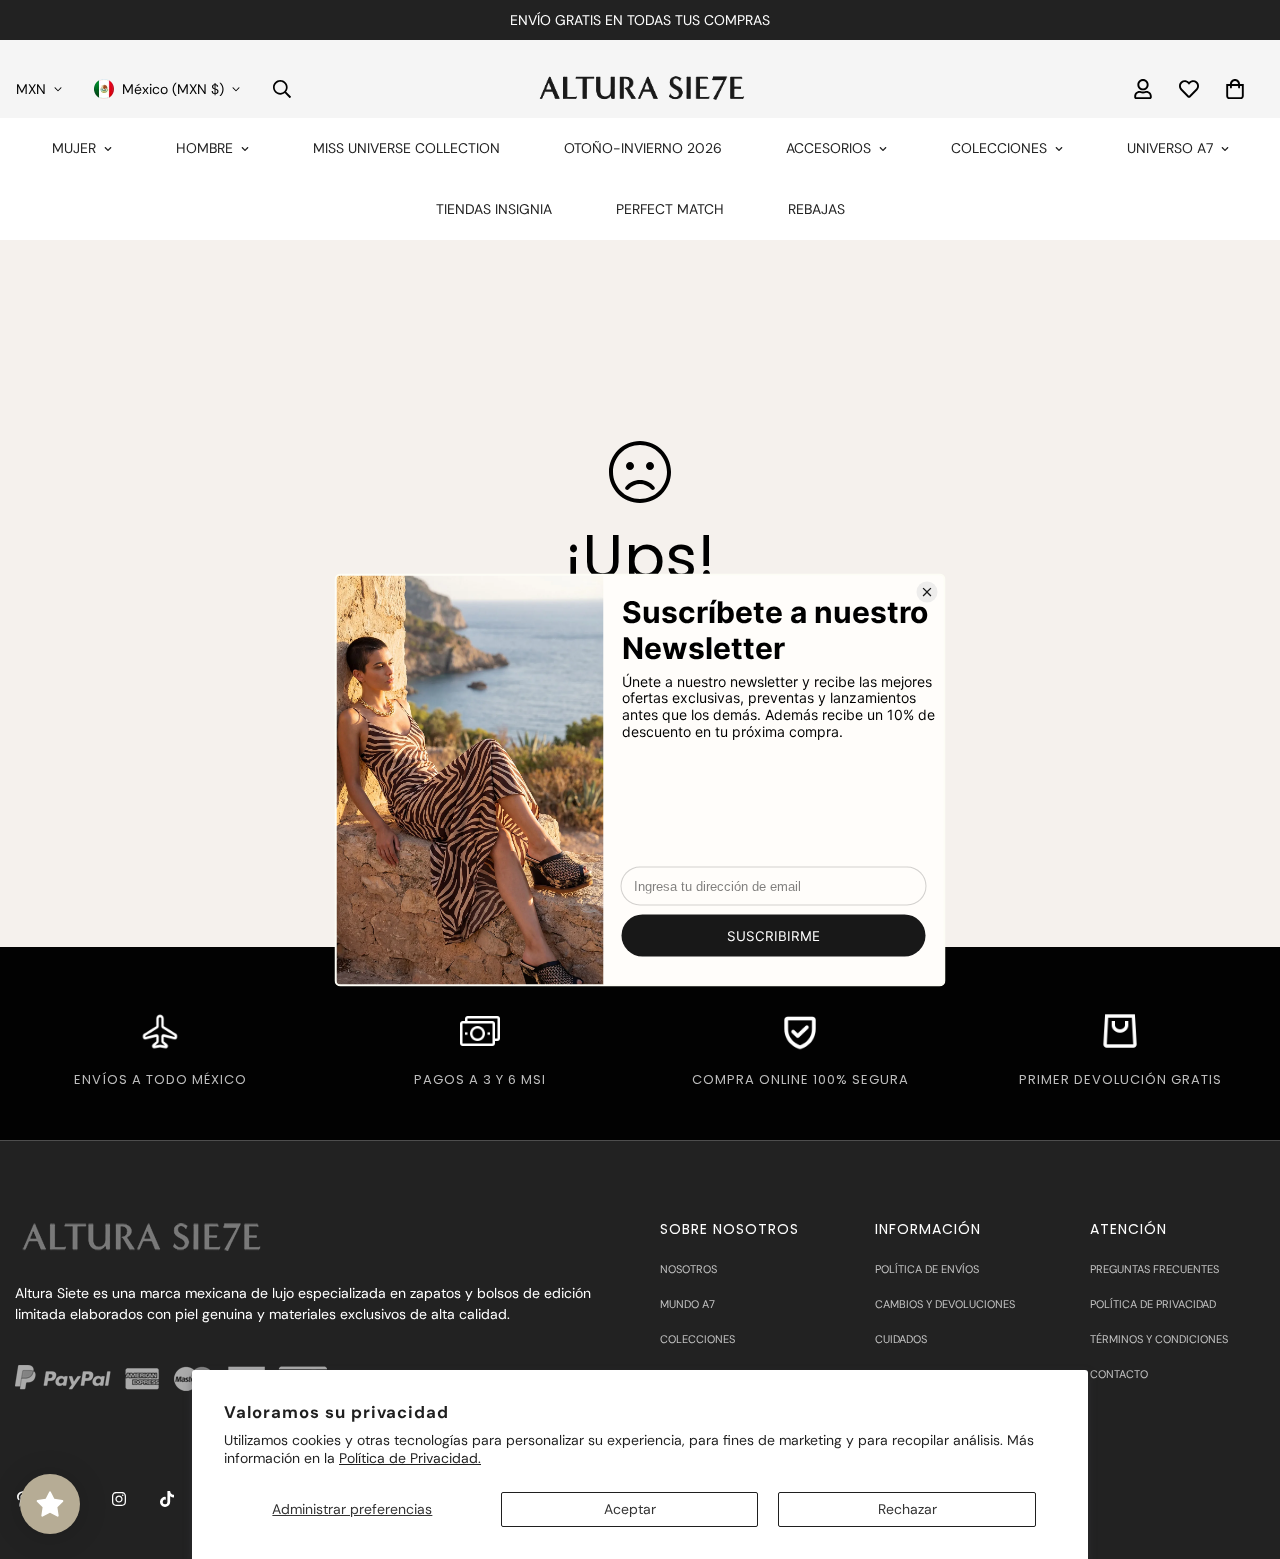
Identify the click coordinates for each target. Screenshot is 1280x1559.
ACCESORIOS (828, 148)
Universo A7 (1170, 148)
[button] (1235, 89)
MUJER (74, 148)
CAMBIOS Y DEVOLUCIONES (945, 1304)
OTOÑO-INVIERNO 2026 (643, 148)
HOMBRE (204, 148)
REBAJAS (816, 209)
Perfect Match (670, 209)
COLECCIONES (999, 148)
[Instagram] (119, 1499)
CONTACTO (1119, 1374)
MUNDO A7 (687, 1304)
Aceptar (630, 1509)
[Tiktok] (167, 1499)
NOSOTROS (688, 1269)
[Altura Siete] (640, 88)
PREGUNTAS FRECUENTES (1154, 1269)
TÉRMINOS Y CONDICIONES (1159, 1339)
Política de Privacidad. (410, 1458)
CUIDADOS (901, 1339)
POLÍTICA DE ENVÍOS (927, 1269)
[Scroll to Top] (1241, 1450)
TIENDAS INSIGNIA (494, 209)
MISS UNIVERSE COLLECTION (406, 148)
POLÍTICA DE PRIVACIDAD (1153, 1304)
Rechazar (907, 1509)
